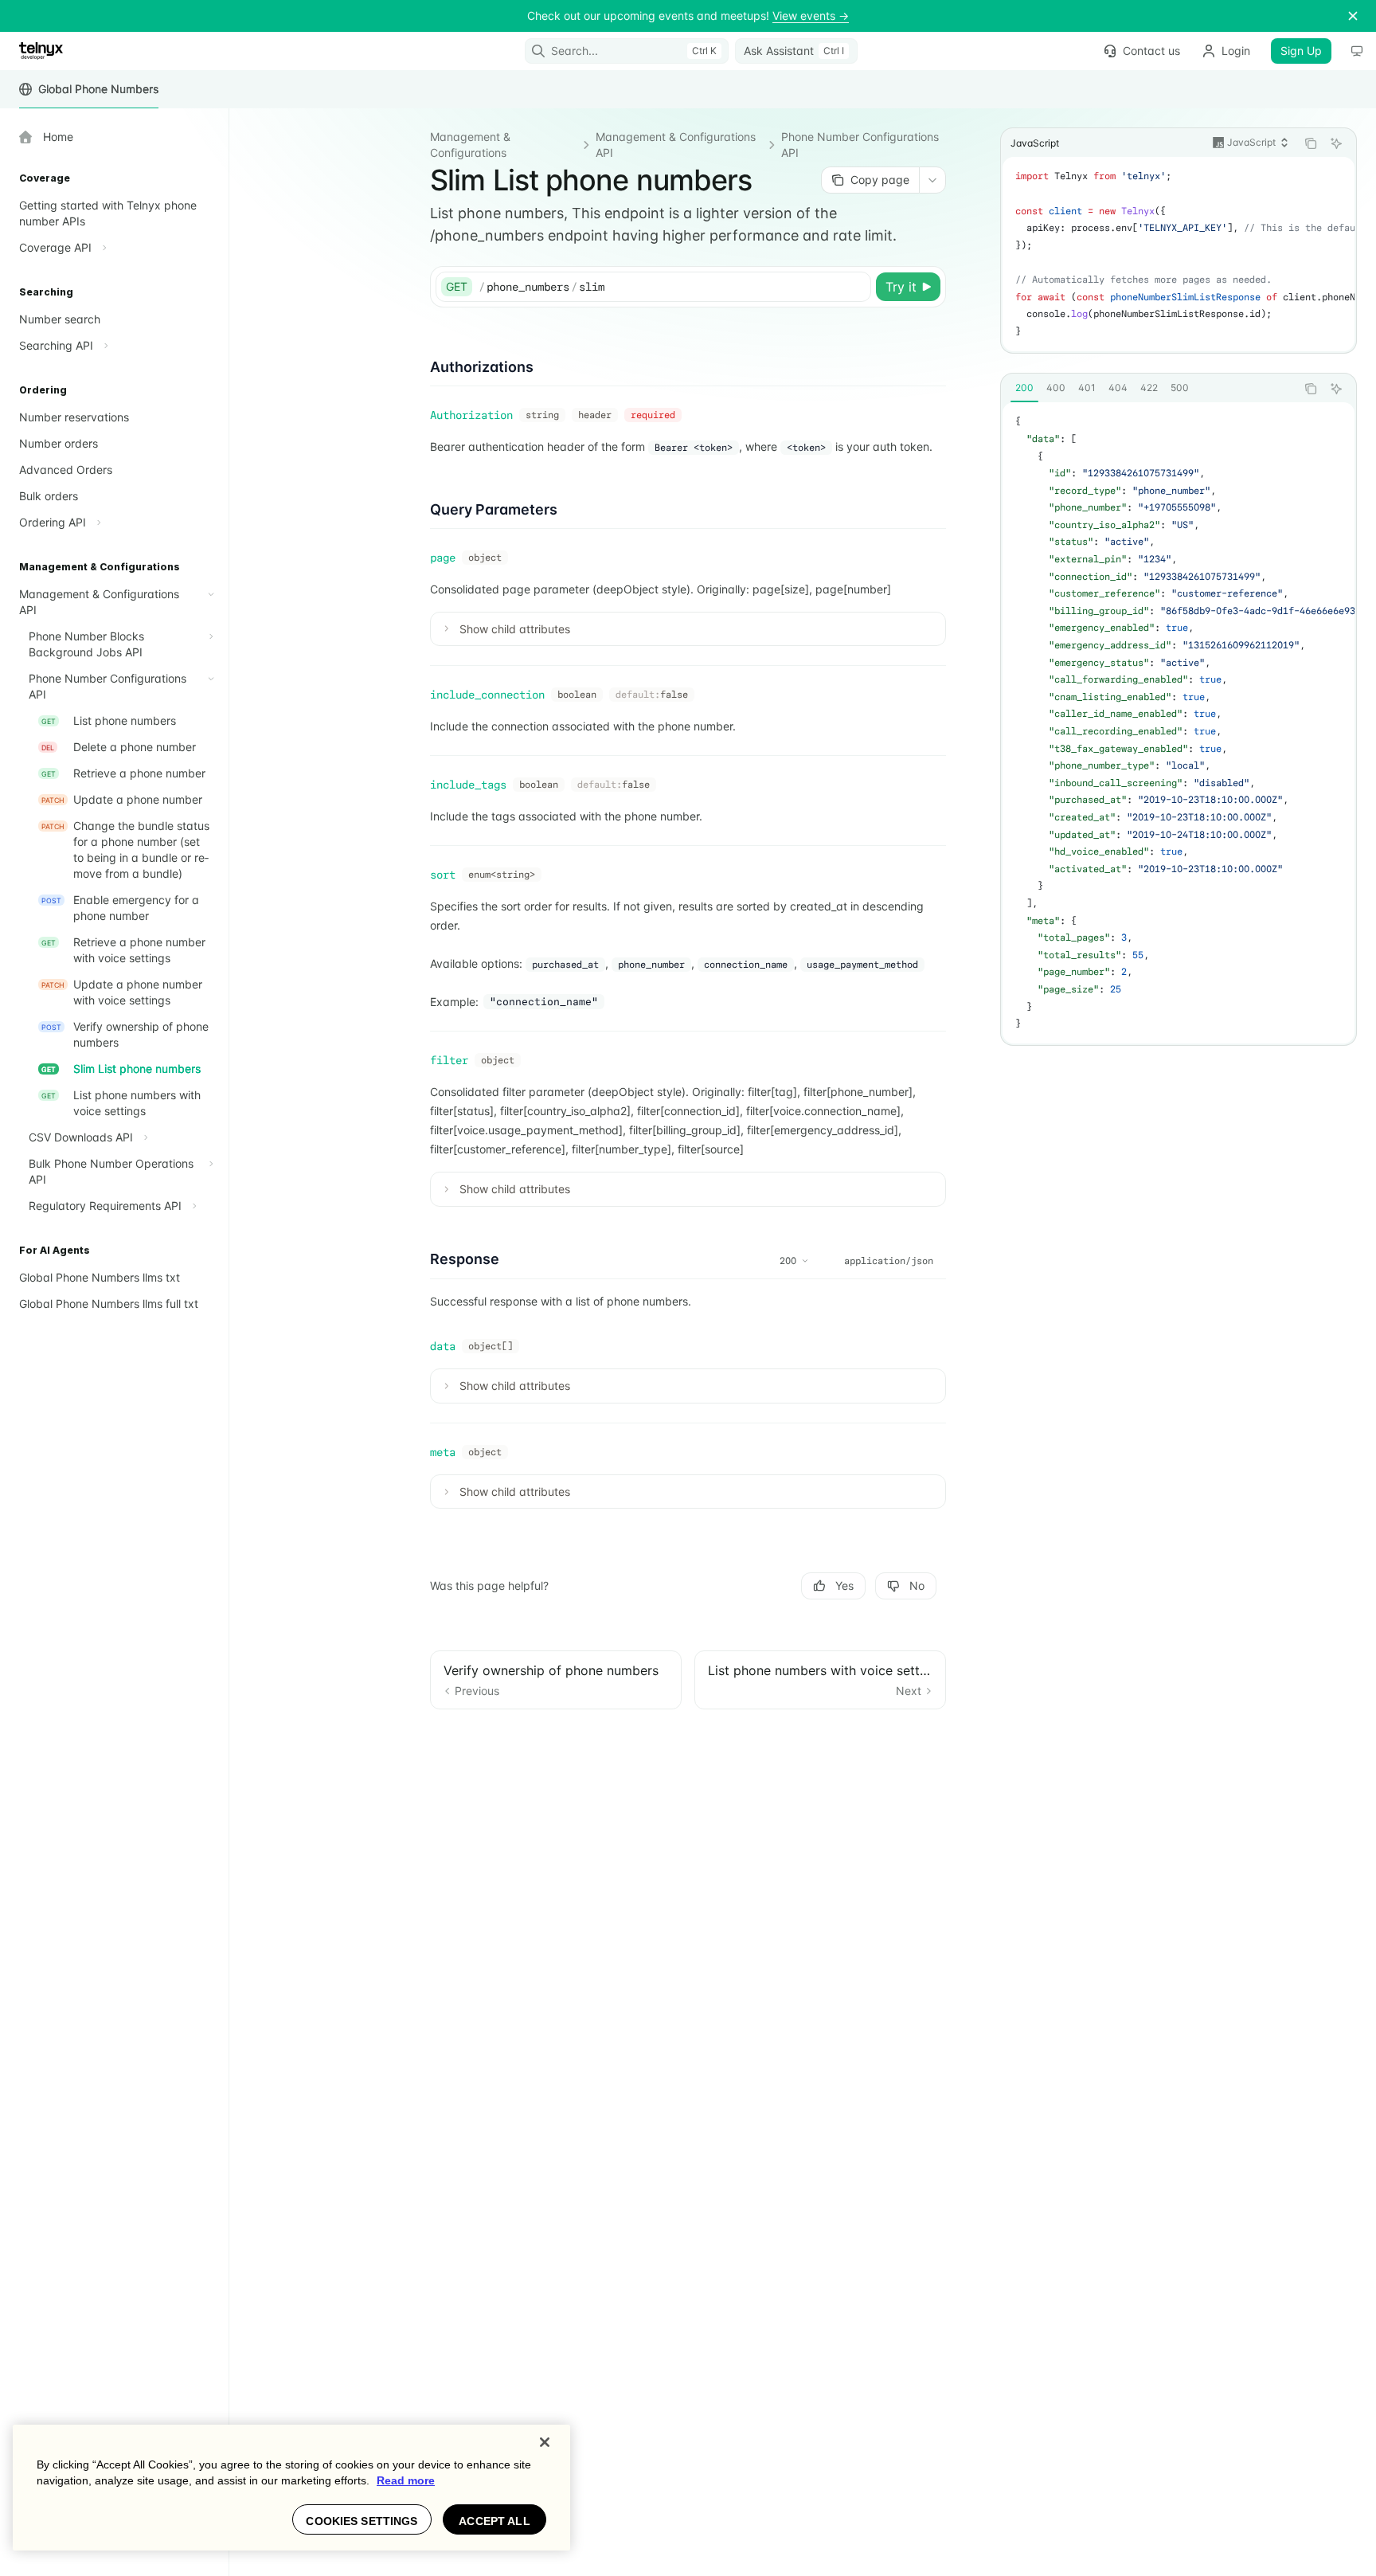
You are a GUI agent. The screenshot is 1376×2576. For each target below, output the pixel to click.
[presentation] (1179, 254)
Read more (406, 2480)
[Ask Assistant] (1336, 143)
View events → (811, 16)
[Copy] (856, 287)
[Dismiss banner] (1353, 16)
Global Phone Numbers (98, 89)
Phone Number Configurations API (860, 145)
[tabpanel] (1179, 723)
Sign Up (1301, 51)
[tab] (1024, 388)
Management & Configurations (470, 145)
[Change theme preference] (1357, 51)
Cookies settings (362, 2521)
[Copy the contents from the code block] (1311, 143)
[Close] (545, 2442)
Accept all (494, 2521)
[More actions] (932, 180)
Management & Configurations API (676, 145)
